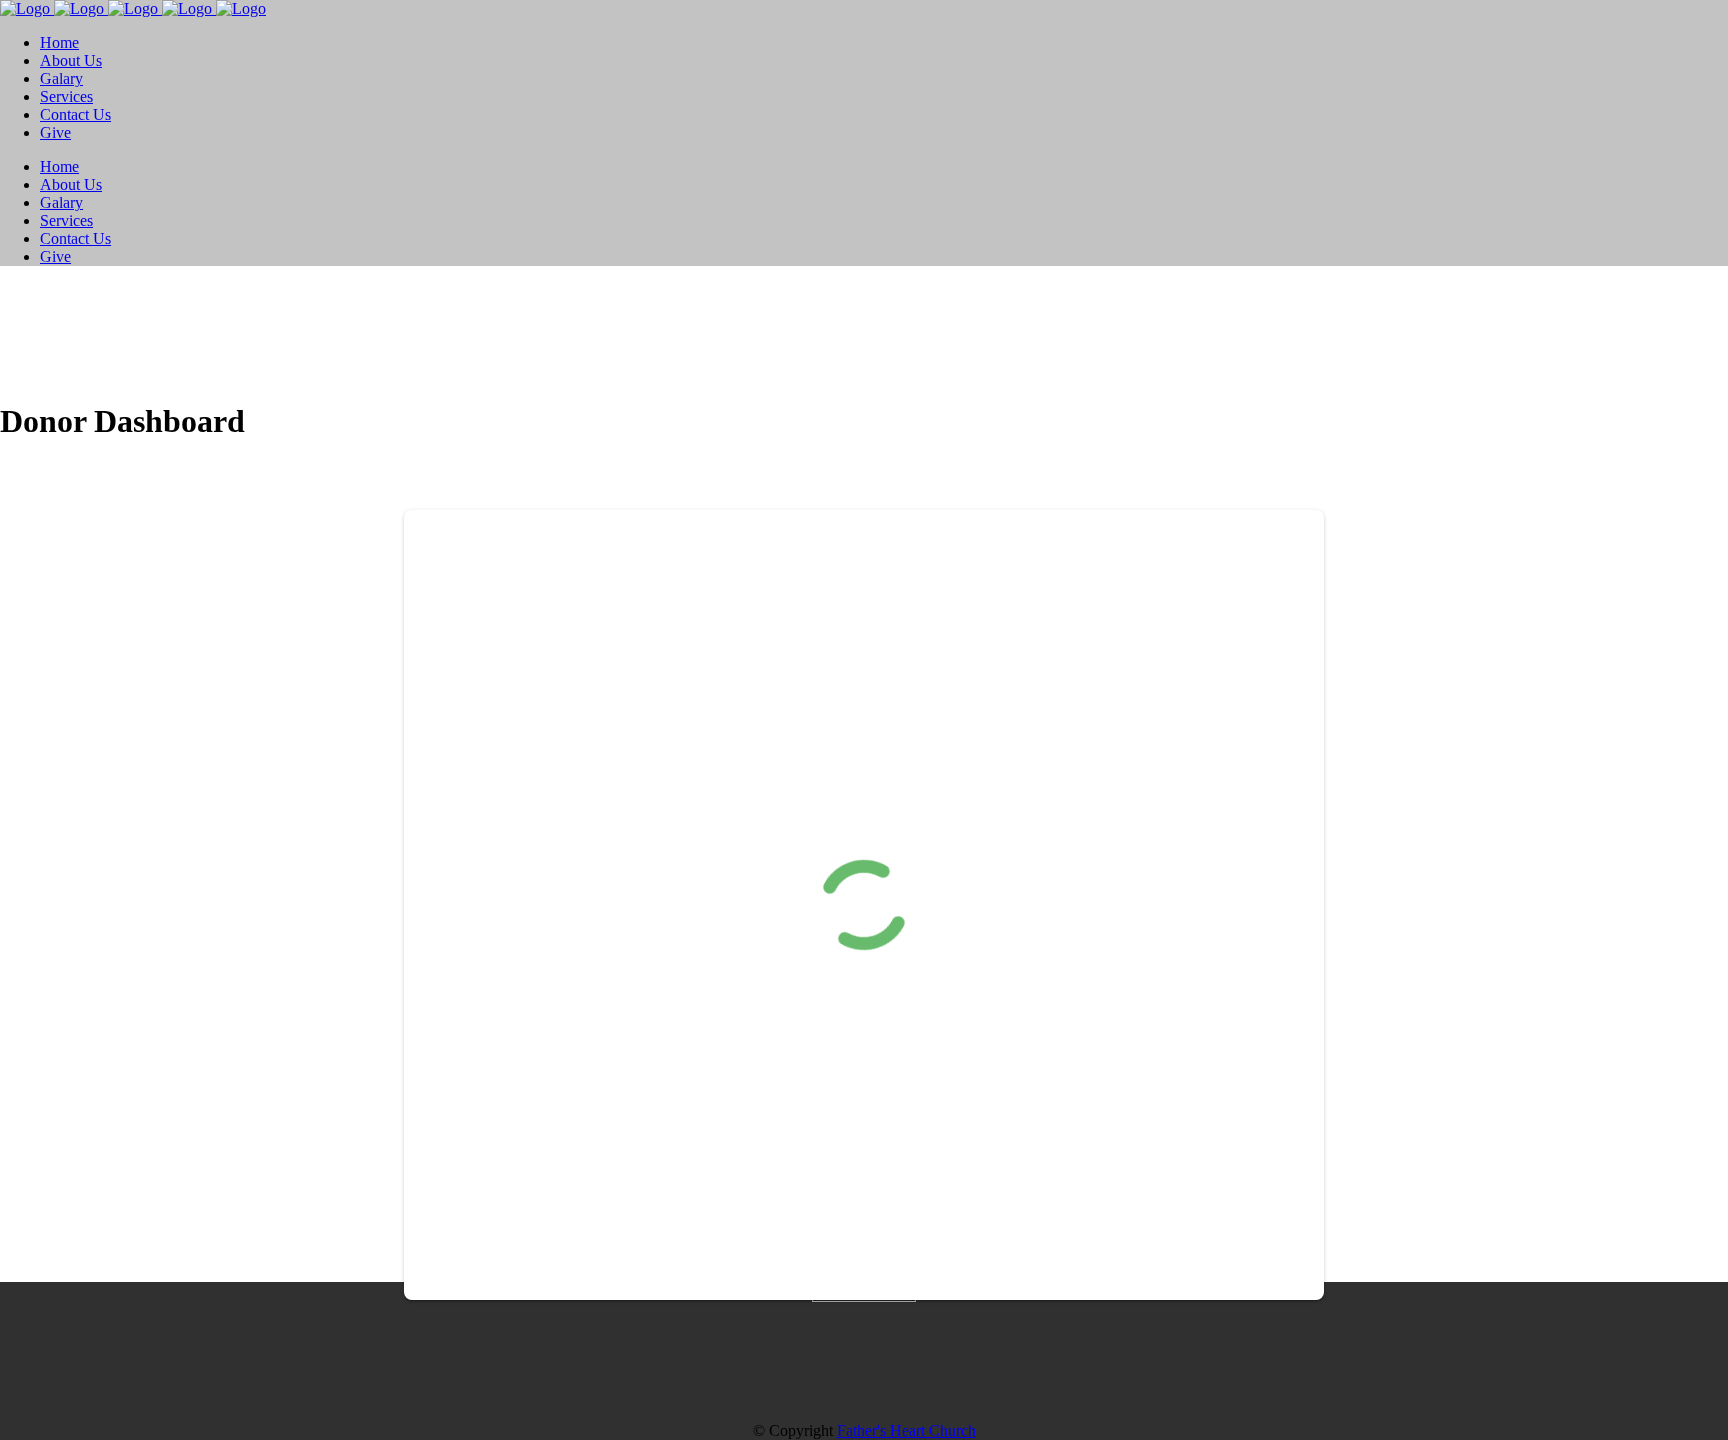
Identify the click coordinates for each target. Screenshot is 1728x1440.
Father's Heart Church (906, 1430)
